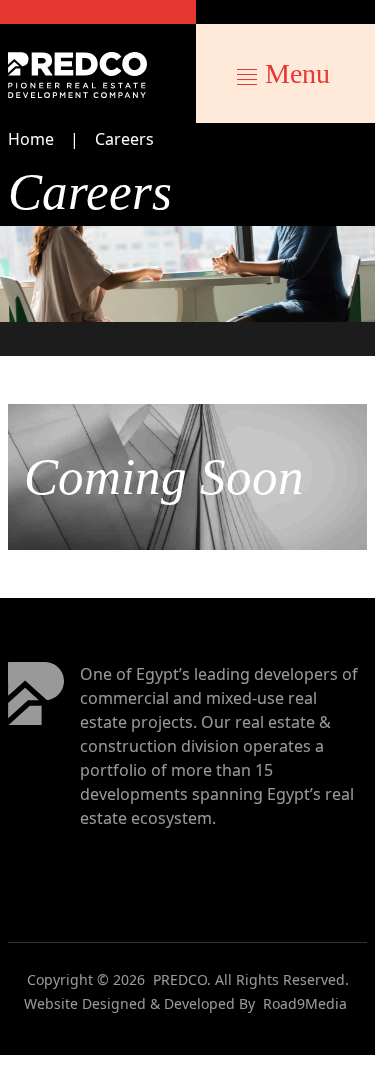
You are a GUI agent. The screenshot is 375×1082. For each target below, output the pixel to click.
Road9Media (305, 1003)
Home (31, 139)
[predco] (77, 75)
